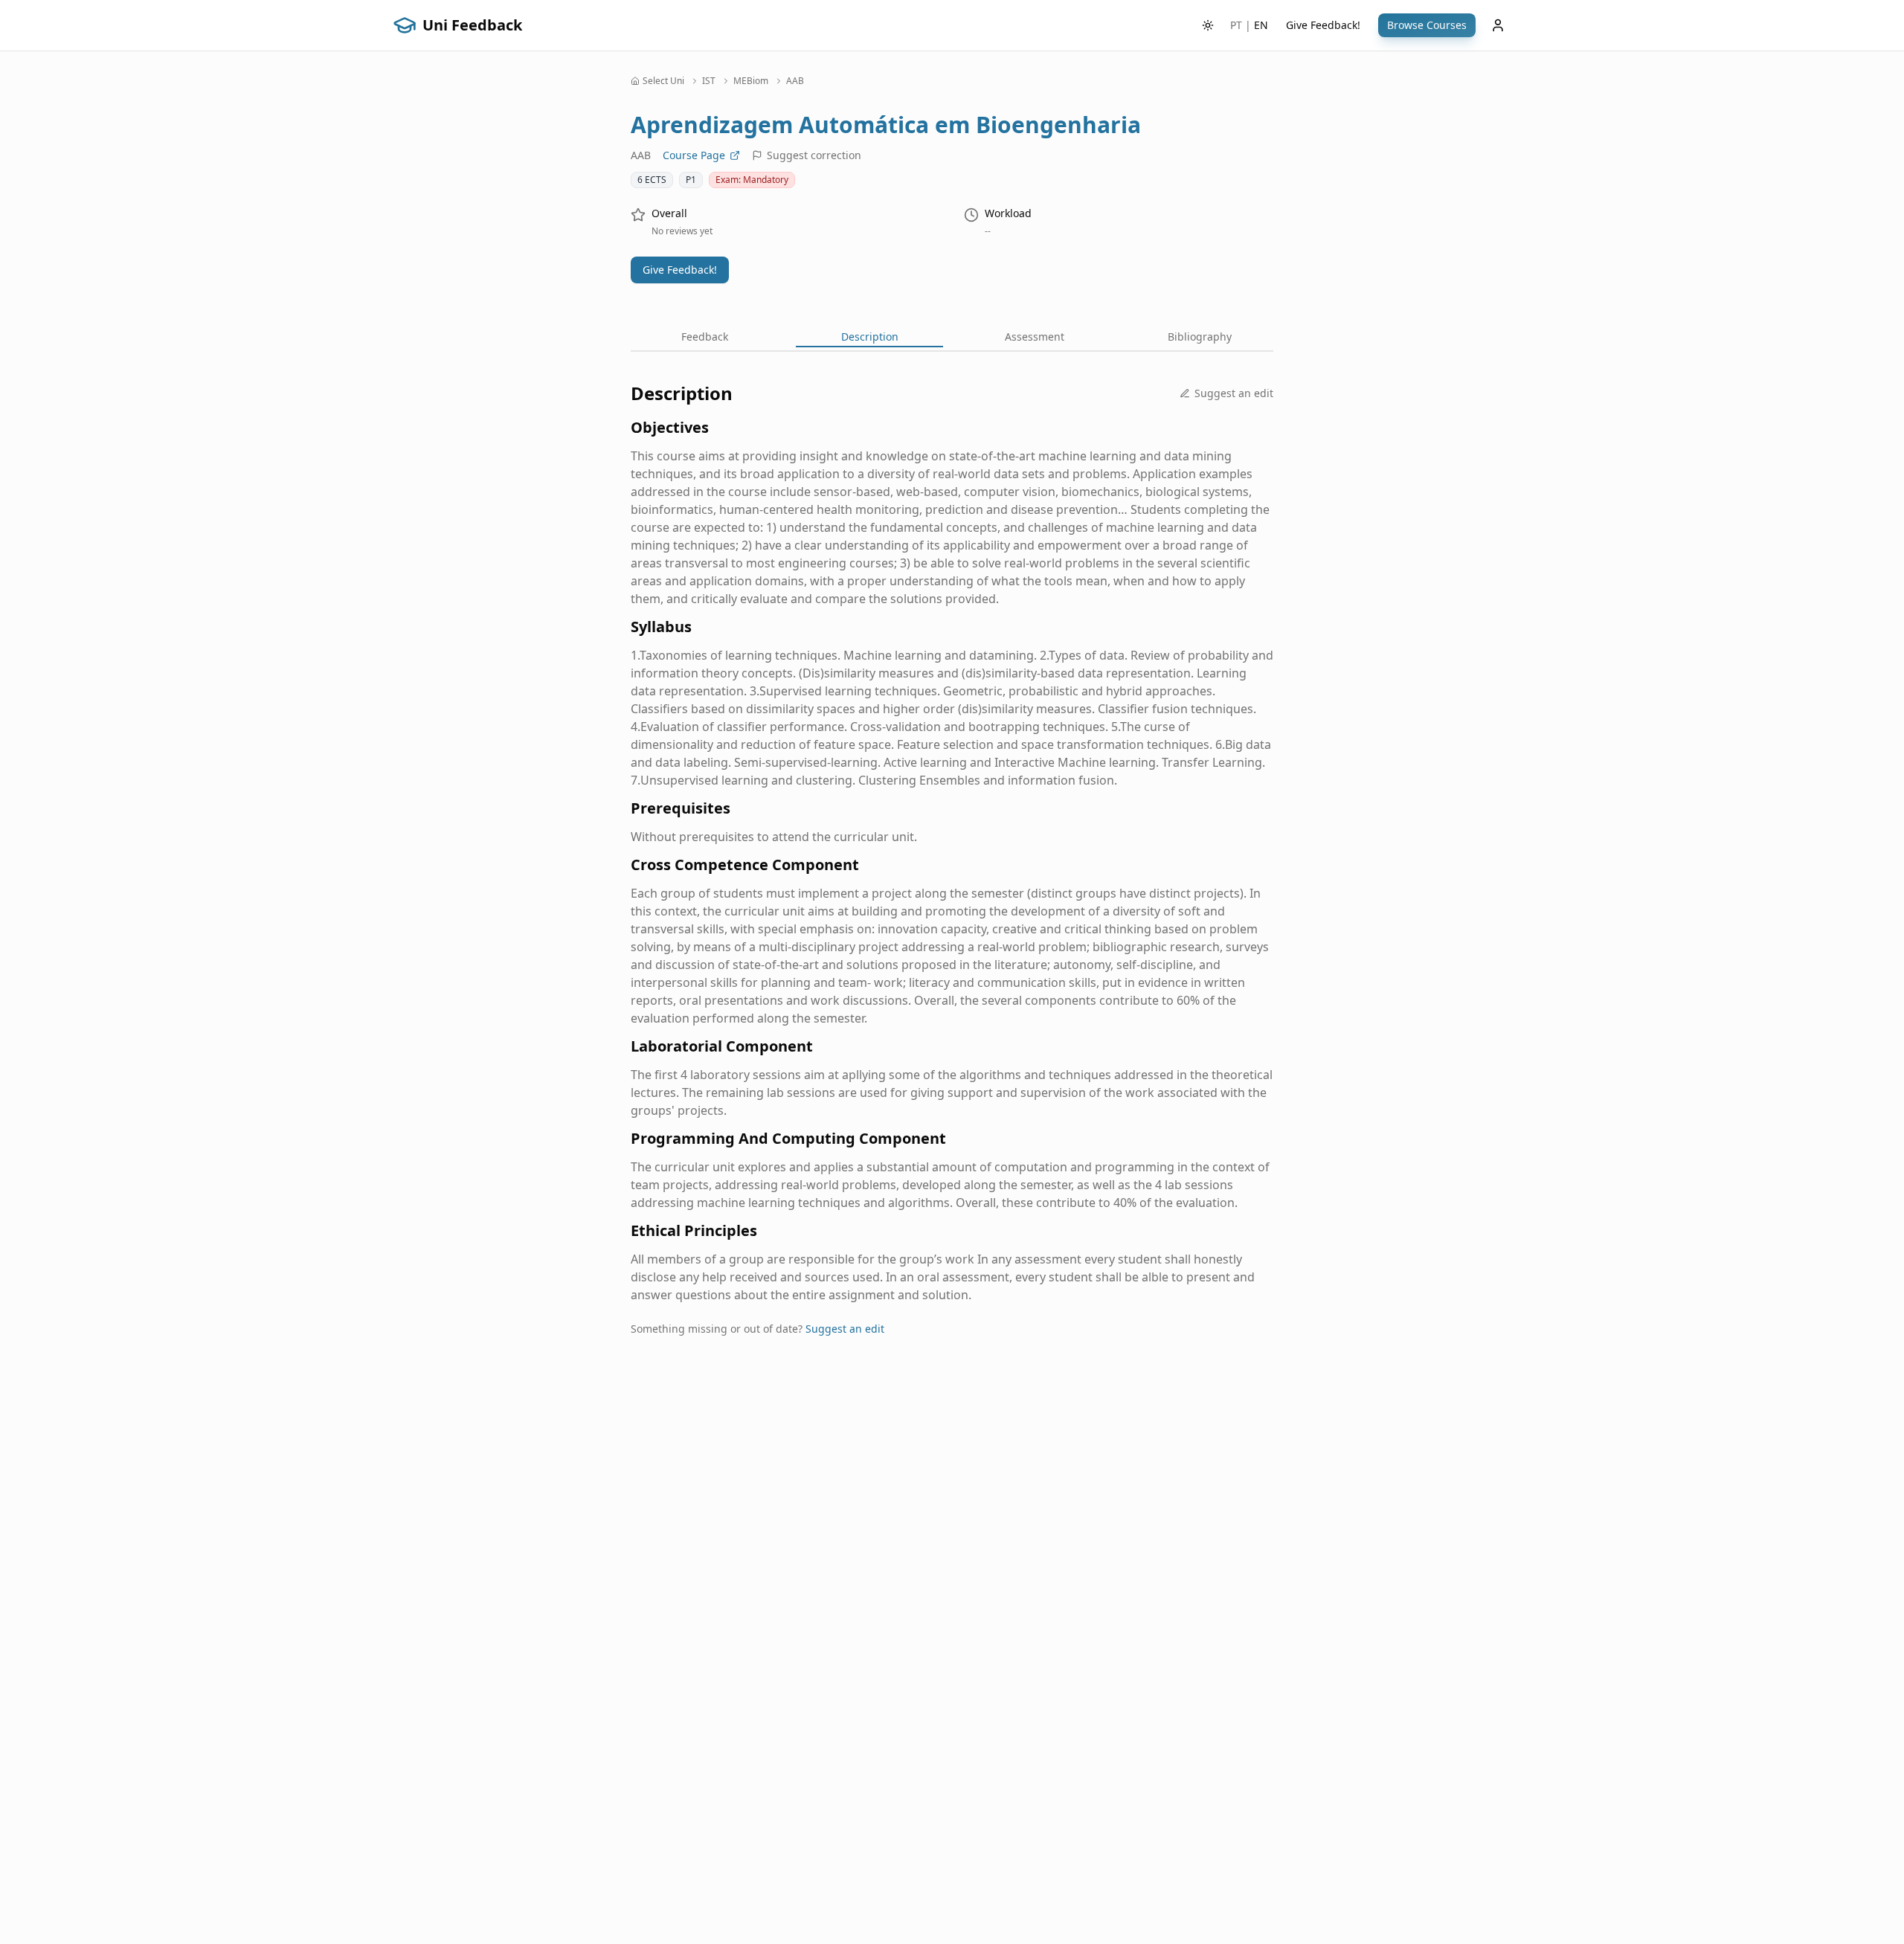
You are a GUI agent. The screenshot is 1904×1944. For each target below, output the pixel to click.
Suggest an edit (1234, 393)
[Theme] (1208, 25)
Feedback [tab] (705, 337)
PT (1236, 25)
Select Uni (663, 81)
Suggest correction (814, 155)
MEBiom (751, 81)
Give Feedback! (1323, 25)
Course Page (694, 155)
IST (709, 81)
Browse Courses (1427, 25)
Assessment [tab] (1035, 337)
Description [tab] (870, 337)
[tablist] (952, 338)
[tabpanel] (952, 871)
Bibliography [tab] (1200, 337)
